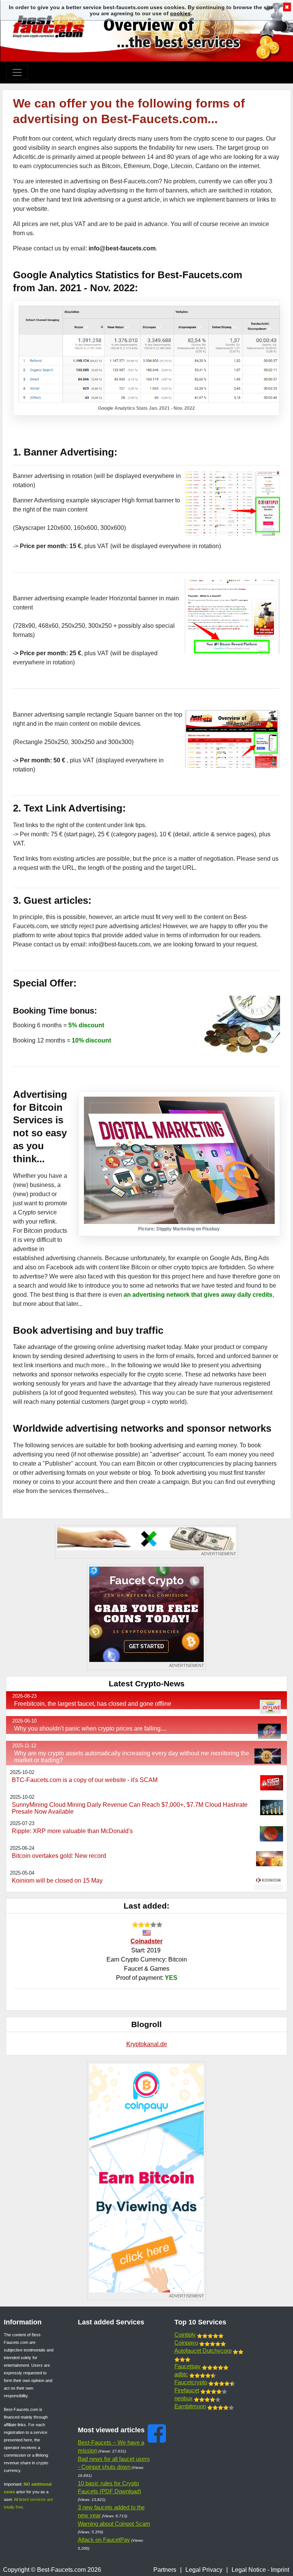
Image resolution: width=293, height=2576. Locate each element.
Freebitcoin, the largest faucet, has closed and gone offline (93, 1704)
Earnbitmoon (190, 2406)
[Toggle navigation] (17, 72)
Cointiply (185, 2335)
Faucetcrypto (191, 2382)
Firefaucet (187, 2390)
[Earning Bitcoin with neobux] (146, 1542)
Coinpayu (186, 2343)
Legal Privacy (204, 2570)
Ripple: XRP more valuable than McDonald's (72, 1831)
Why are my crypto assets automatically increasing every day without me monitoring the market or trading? (132, 1757)
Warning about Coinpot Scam (114, 2524)
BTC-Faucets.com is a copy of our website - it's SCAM (85, 1780)
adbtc (181, 2374)
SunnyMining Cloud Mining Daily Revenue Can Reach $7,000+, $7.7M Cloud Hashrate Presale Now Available (130, 1808)
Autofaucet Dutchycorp (203, 2351)
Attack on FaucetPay (104, 2540)
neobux (184, 2398)
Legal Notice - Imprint (260, 2570)
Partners (165, 2570)
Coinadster (146, 1941)
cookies (180, 13)
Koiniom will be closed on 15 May (57, 1881)
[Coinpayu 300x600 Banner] (146, 2181)
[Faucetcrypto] (146, 1617)
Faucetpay (188, 2366)
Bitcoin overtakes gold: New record (59, 1856)
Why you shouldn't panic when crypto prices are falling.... (90, 1728)
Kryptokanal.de (147, 2044)
